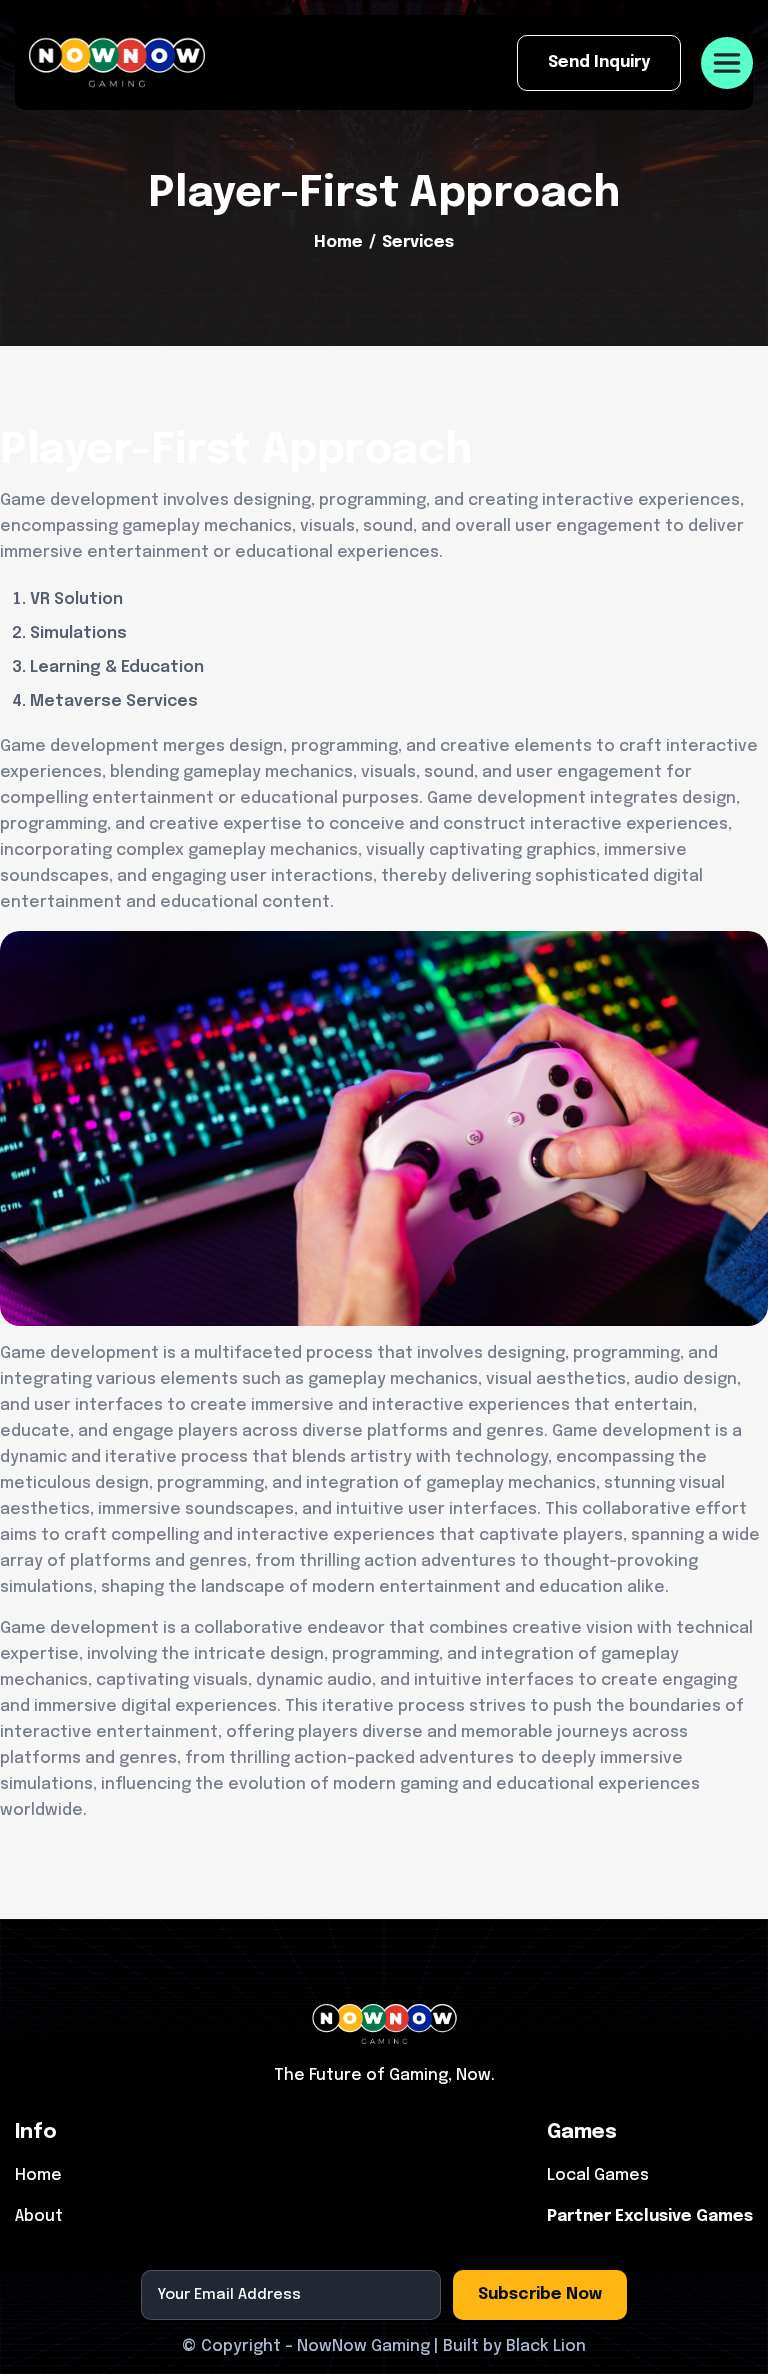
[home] (117, 62)
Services (418, 242)
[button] (727, 63)
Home (338, 242)
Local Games (598, 2175)
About (39, 2216)
